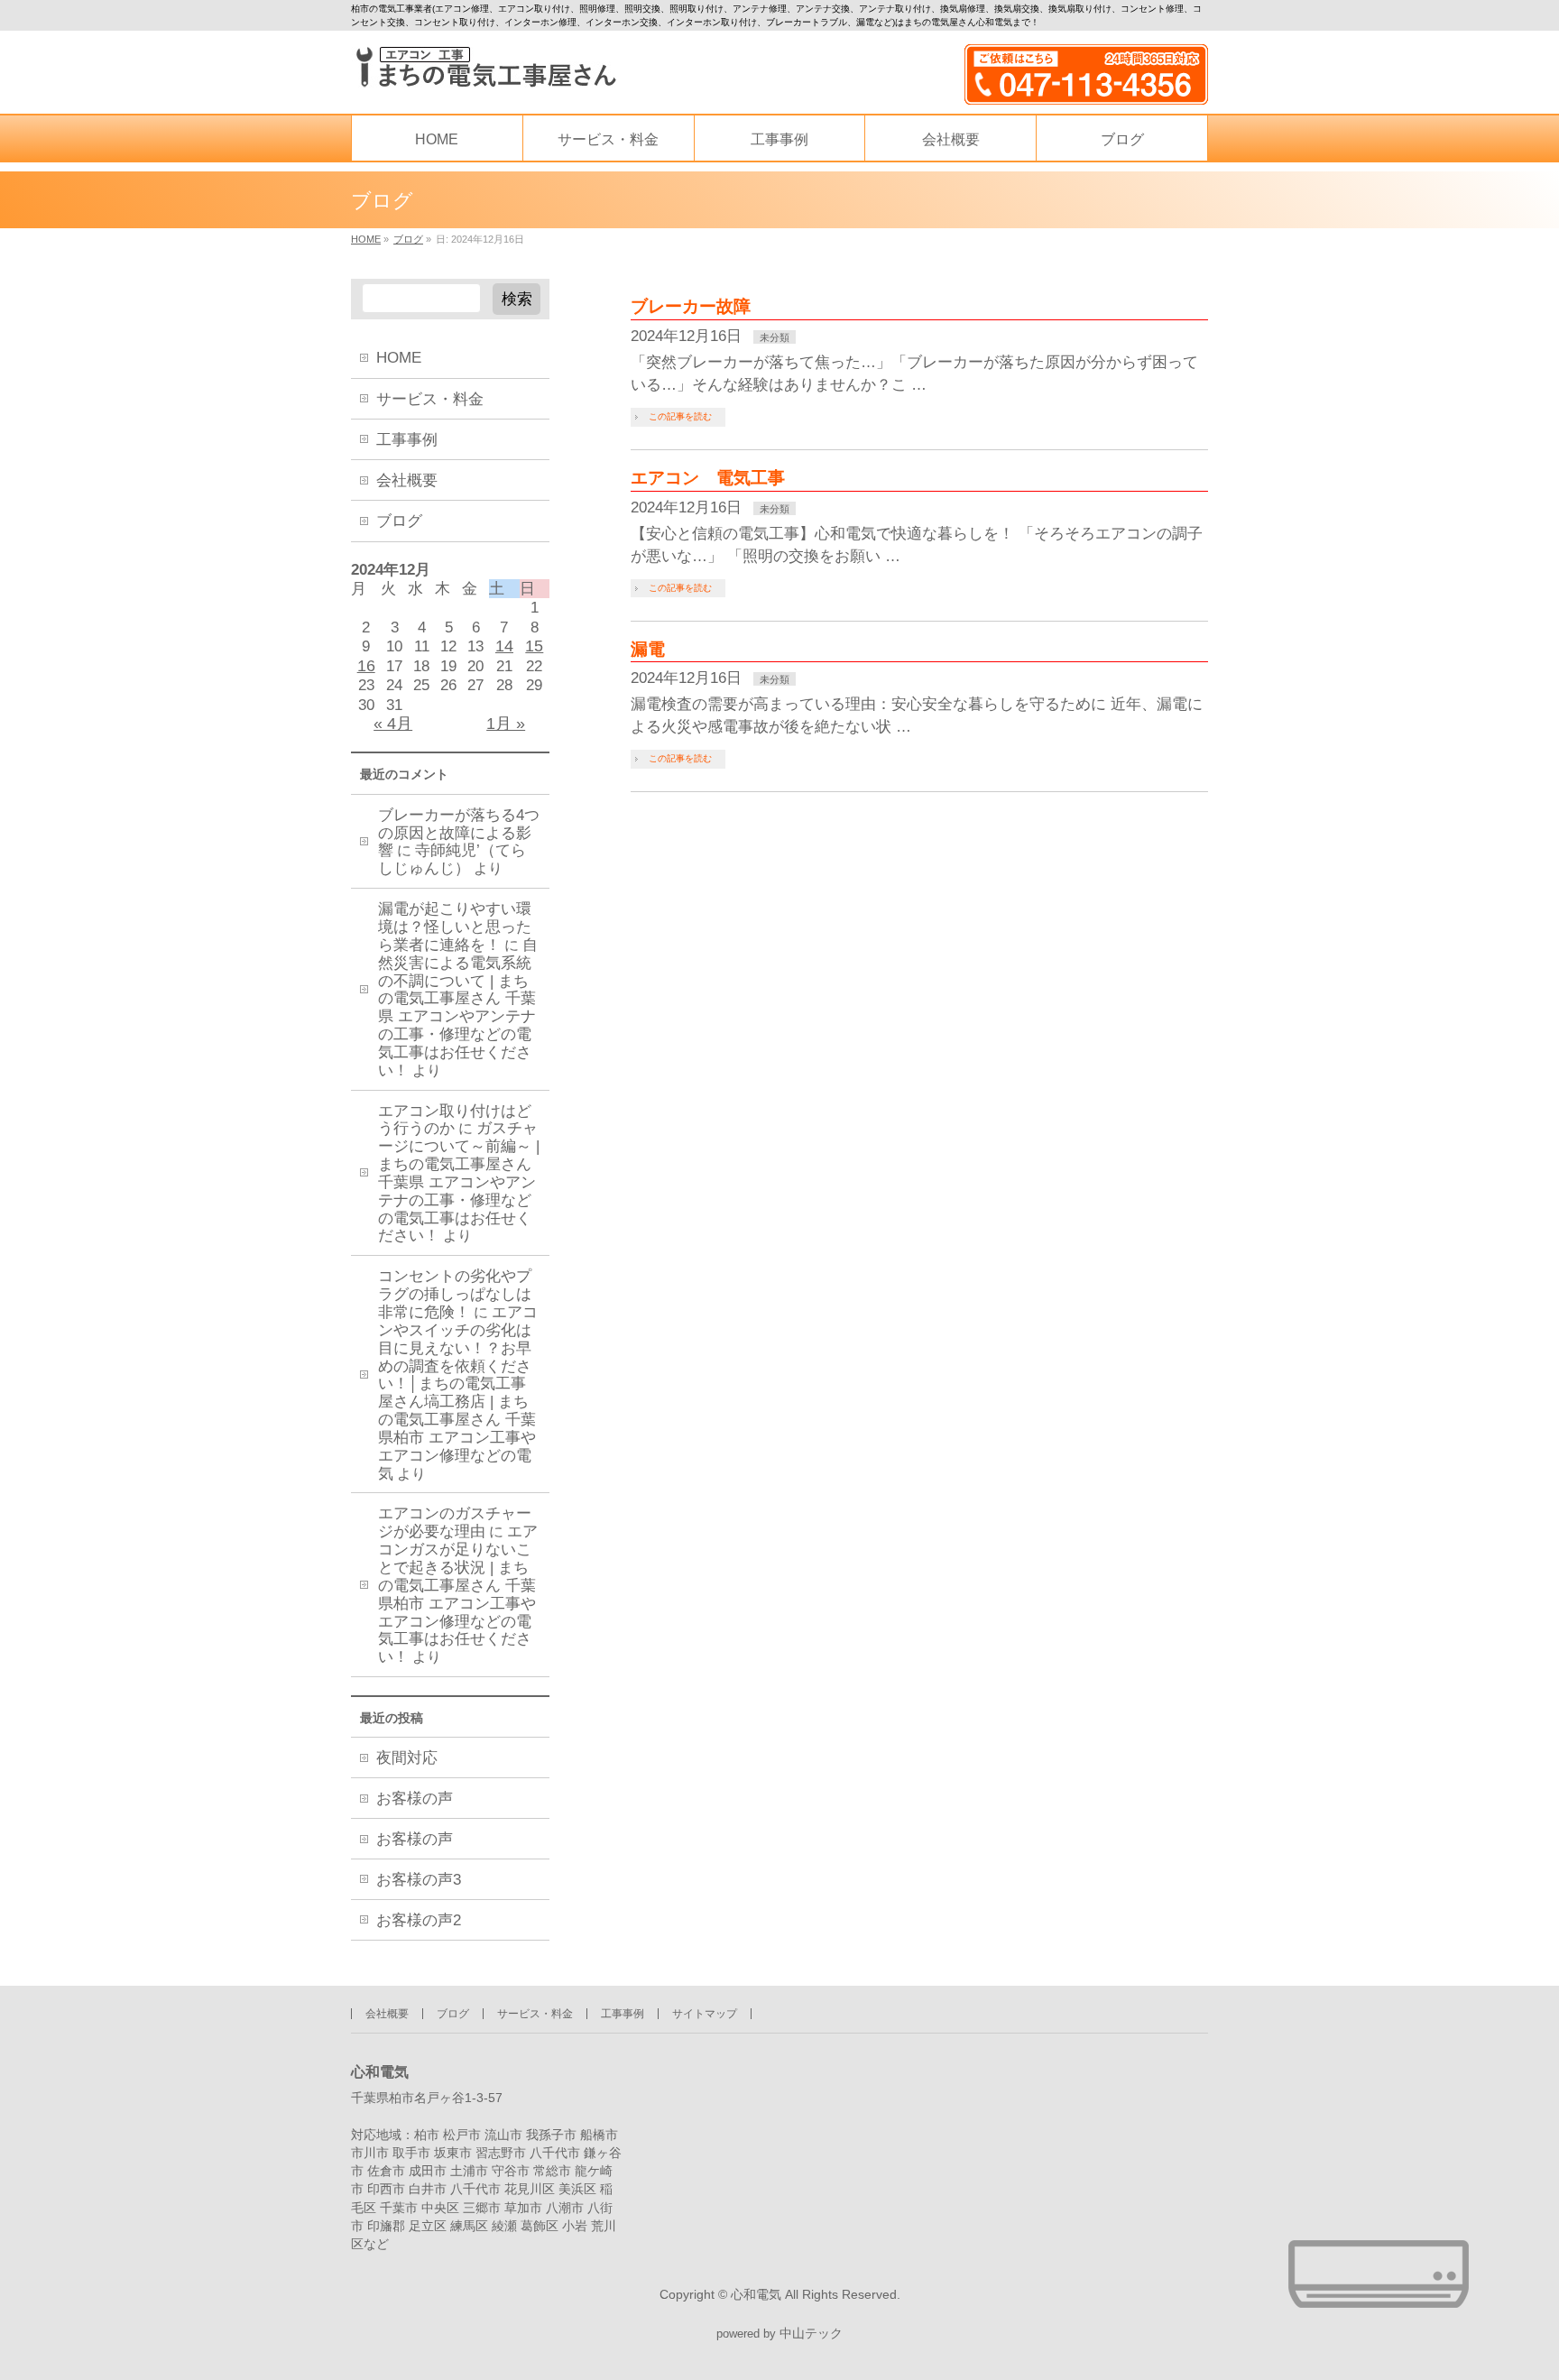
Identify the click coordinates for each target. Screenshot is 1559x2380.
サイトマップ (705, 2014)
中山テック (811, 2334)
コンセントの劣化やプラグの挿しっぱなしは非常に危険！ (455, 1294)
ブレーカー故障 (691, 306)
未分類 (775, 337)
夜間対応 (407, 1758)
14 (504, 646)
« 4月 (393, 724)
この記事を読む (680, 416)
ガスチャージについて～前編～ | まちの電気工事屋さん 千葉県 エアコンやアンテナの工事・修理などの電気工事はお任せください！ (459, 1182)
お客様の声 (415, 1799)
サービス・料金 (430, 399)
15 (534, 646)
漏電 (648, 649)
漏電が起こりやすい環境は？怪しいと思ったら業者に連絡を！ (455, 927)
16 (366, 666)
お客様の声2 (419, 1920)
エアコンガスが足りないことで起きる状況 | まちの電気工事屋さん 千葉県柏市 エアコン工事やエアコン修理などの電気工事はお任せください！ (458, 1594)
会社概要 (407, 480)
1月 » (506, 724)
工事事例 (407, 440)
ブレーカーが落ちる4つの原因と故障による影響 (459, 833)
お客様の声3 (419, 1880)
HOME (399, 358)
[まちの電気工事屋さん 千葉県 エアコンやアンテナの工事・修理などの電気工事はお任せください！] (484, 67)
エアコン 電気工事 (708, 478)
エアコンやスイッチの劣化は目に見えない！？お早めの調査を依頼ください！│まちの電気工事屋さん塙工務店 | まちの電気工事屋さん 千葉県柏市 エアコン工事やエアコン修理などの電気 (458, 1393)
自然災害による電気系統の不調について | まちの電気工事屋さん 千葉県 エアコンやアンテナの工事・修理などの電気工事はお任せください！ (458, 1008)
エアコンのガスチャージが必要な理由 (455, 1522)
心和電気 (756, 2294)
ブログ (399, 521)
